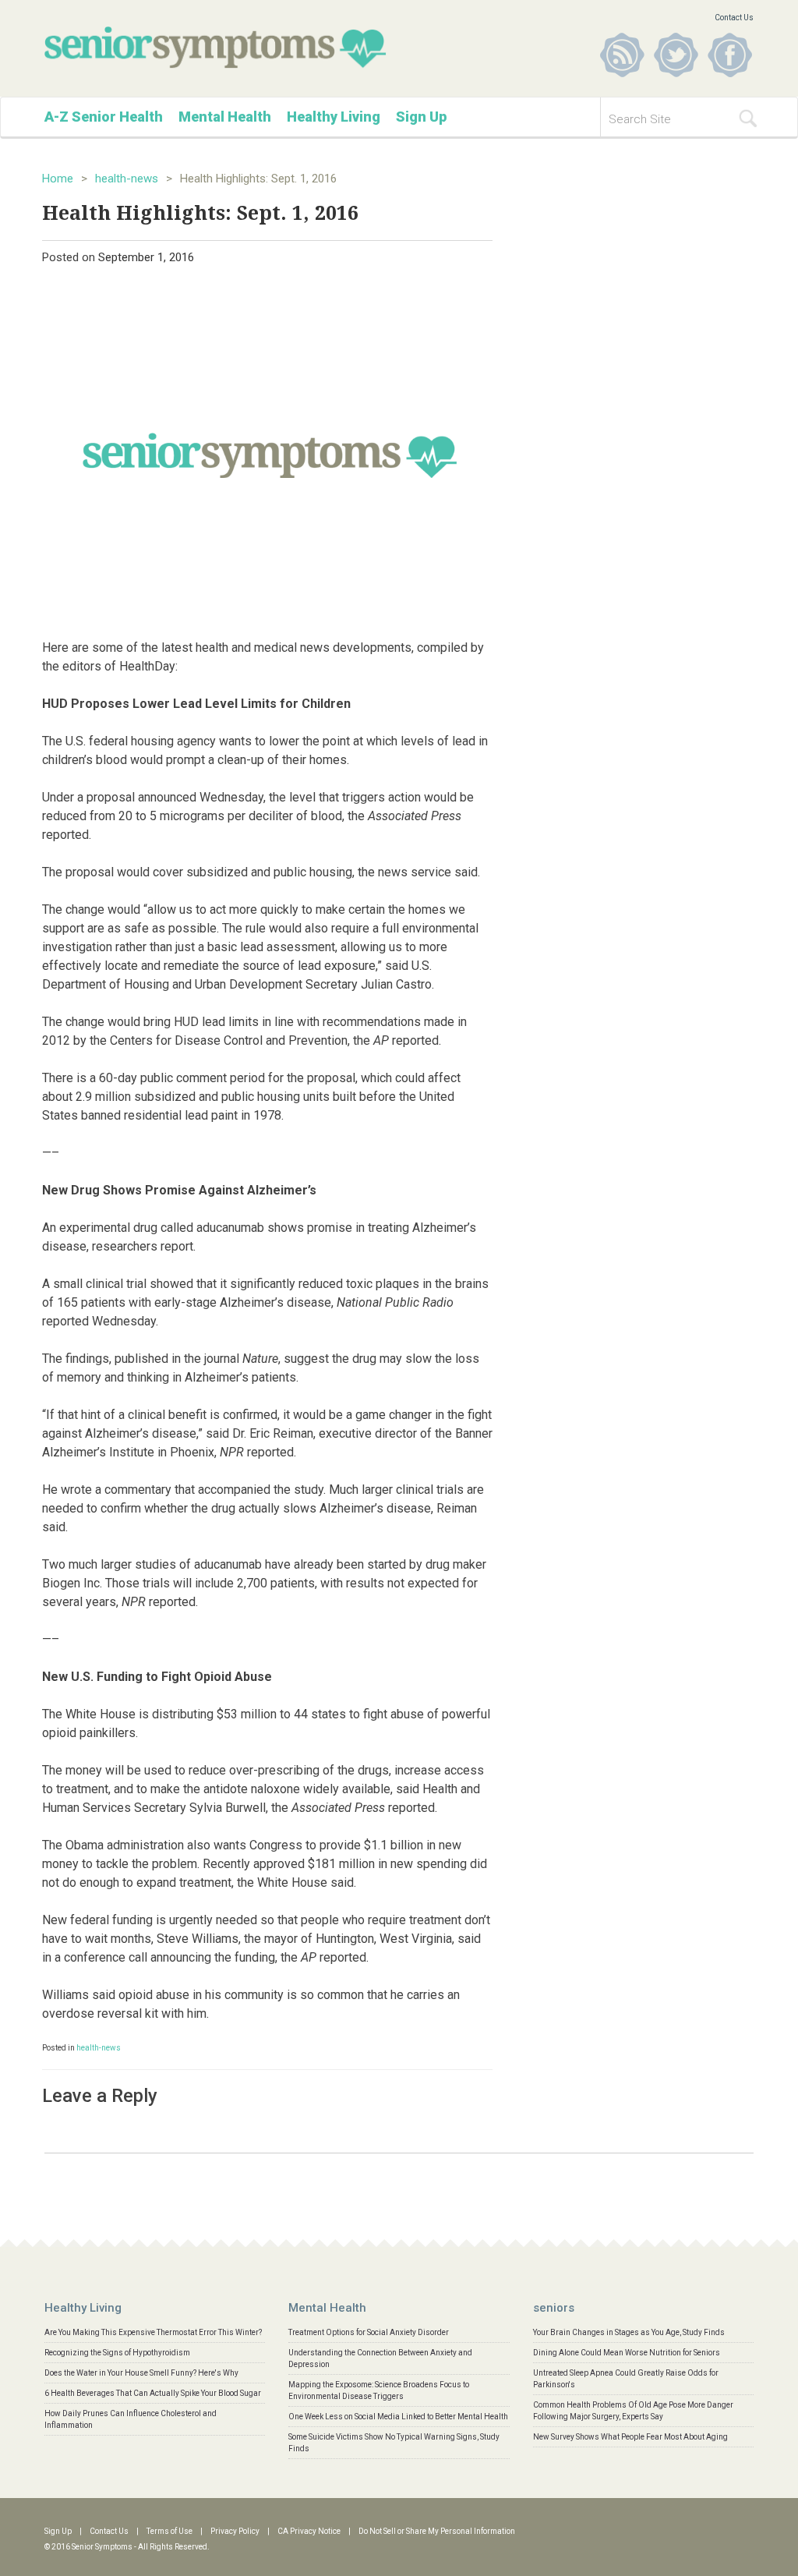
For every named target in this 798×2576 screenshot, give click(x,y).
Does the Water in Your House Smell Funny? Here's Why (141, 2373)
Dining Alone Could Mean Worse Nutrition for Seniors (627, 2353)
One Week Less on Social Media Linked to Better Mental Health (398, 2417)
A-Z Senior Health (104, 117)
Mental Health (225, 117)
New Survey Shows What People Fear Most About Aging (630, 2437)
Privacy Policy (235, 2531)
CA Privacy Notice (309, 2531)
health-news (127, 179)
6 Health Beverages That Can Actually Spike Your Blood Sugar (153, 2393)
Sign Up (421, 117)
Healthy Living (334, 117)
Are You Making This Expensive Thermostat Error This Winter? (153, 2332)
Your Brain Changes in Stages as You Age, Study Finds (629, 2332)
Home (58, 179)
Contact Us (734, 18)
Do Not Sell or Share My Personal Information (437, 2531)
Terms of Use (169, 2531)
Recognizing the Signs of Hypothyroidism (117, 2353)
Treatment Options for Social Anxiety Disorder (369, 2332)
